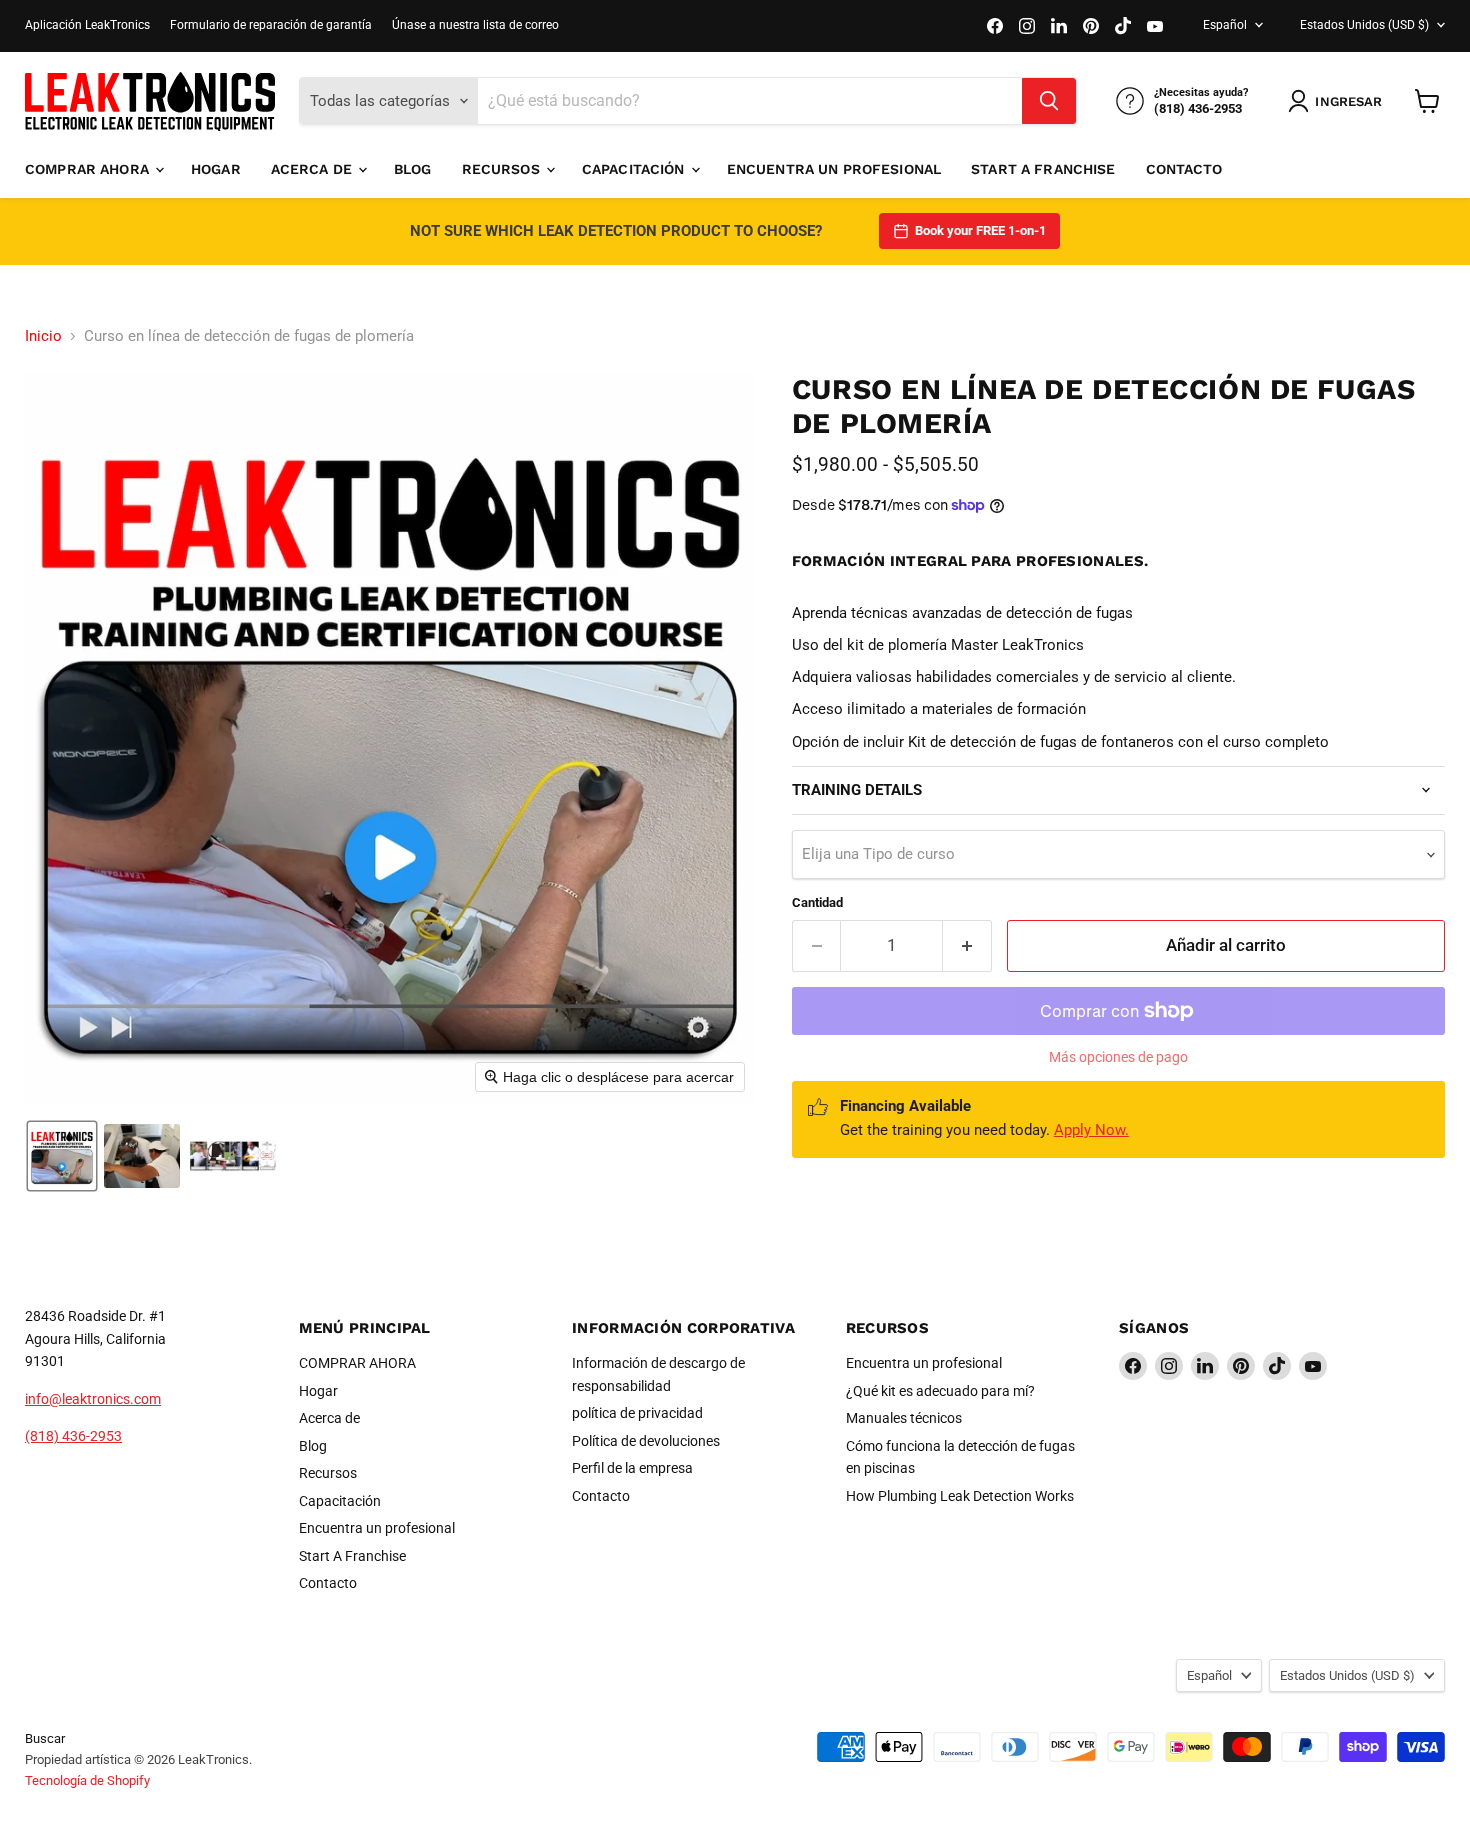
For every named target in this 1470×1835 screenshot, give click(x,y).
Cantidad (817, 902)
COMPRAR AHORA (89, 169)
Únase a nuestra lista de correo (475, 25)
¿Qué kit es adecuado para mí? (940, 1391)
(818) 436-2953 (73, 1436)
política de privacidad (637, 1413)
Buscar (45, 1738)
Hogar (216, 169)
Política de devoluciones (646, 1441)
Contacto (1184, 169)
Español (1225, 25)
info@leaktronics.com (93, 1399)
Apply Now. (1091, 1130)
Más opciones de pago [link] (1118, 1057)
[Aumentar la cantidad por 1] (967, 945)
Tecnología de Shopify (87, 1780)
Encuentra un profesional (834, 169)
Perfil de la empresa (632, 1468)
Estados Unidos (1364, 25)
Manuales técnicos (904, 1418)
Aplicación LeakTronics (87, 25)
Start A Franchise (1043, 169)
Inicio (43, 336)
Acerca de (313, 169)
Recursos (503, 169)
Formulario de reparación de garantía (271, 25)
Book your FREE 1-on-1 (980, 230)
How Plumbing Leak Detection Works (960, 1496)
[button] (1339, 101)
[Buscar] (1049, 101)
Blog (413, 169)
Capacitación (635, 169)
